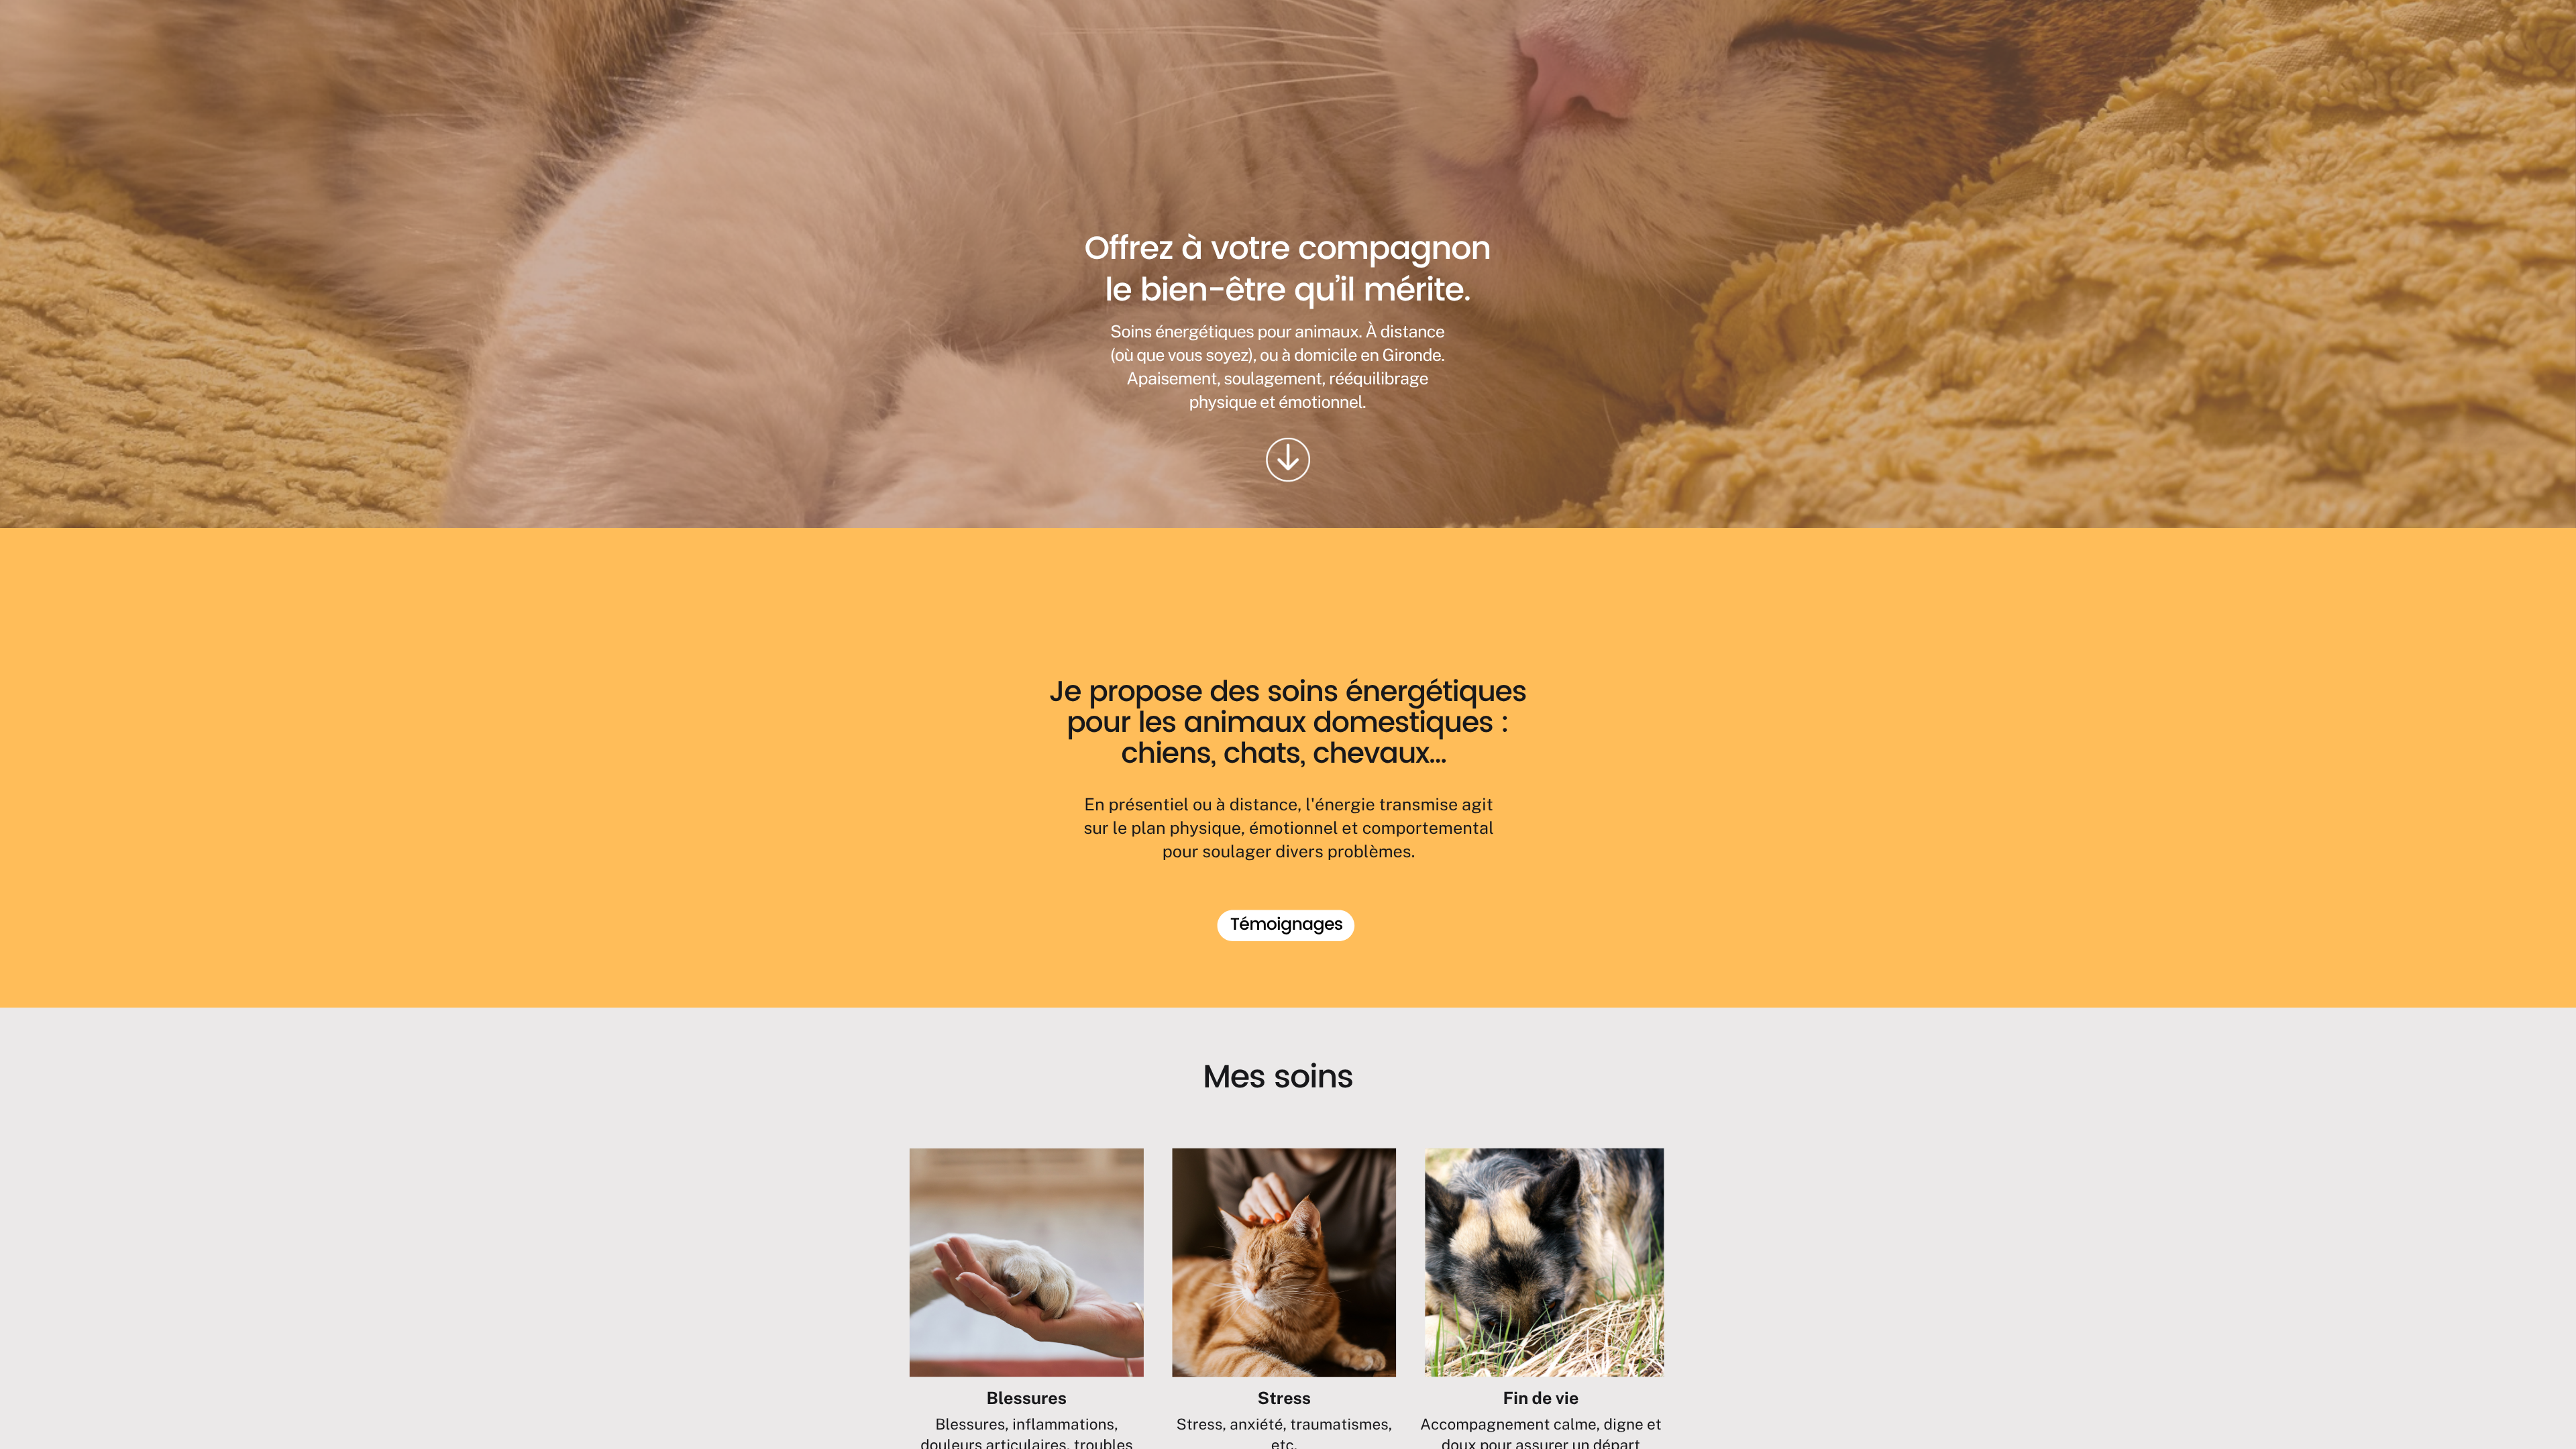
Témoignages (1287, 925)
